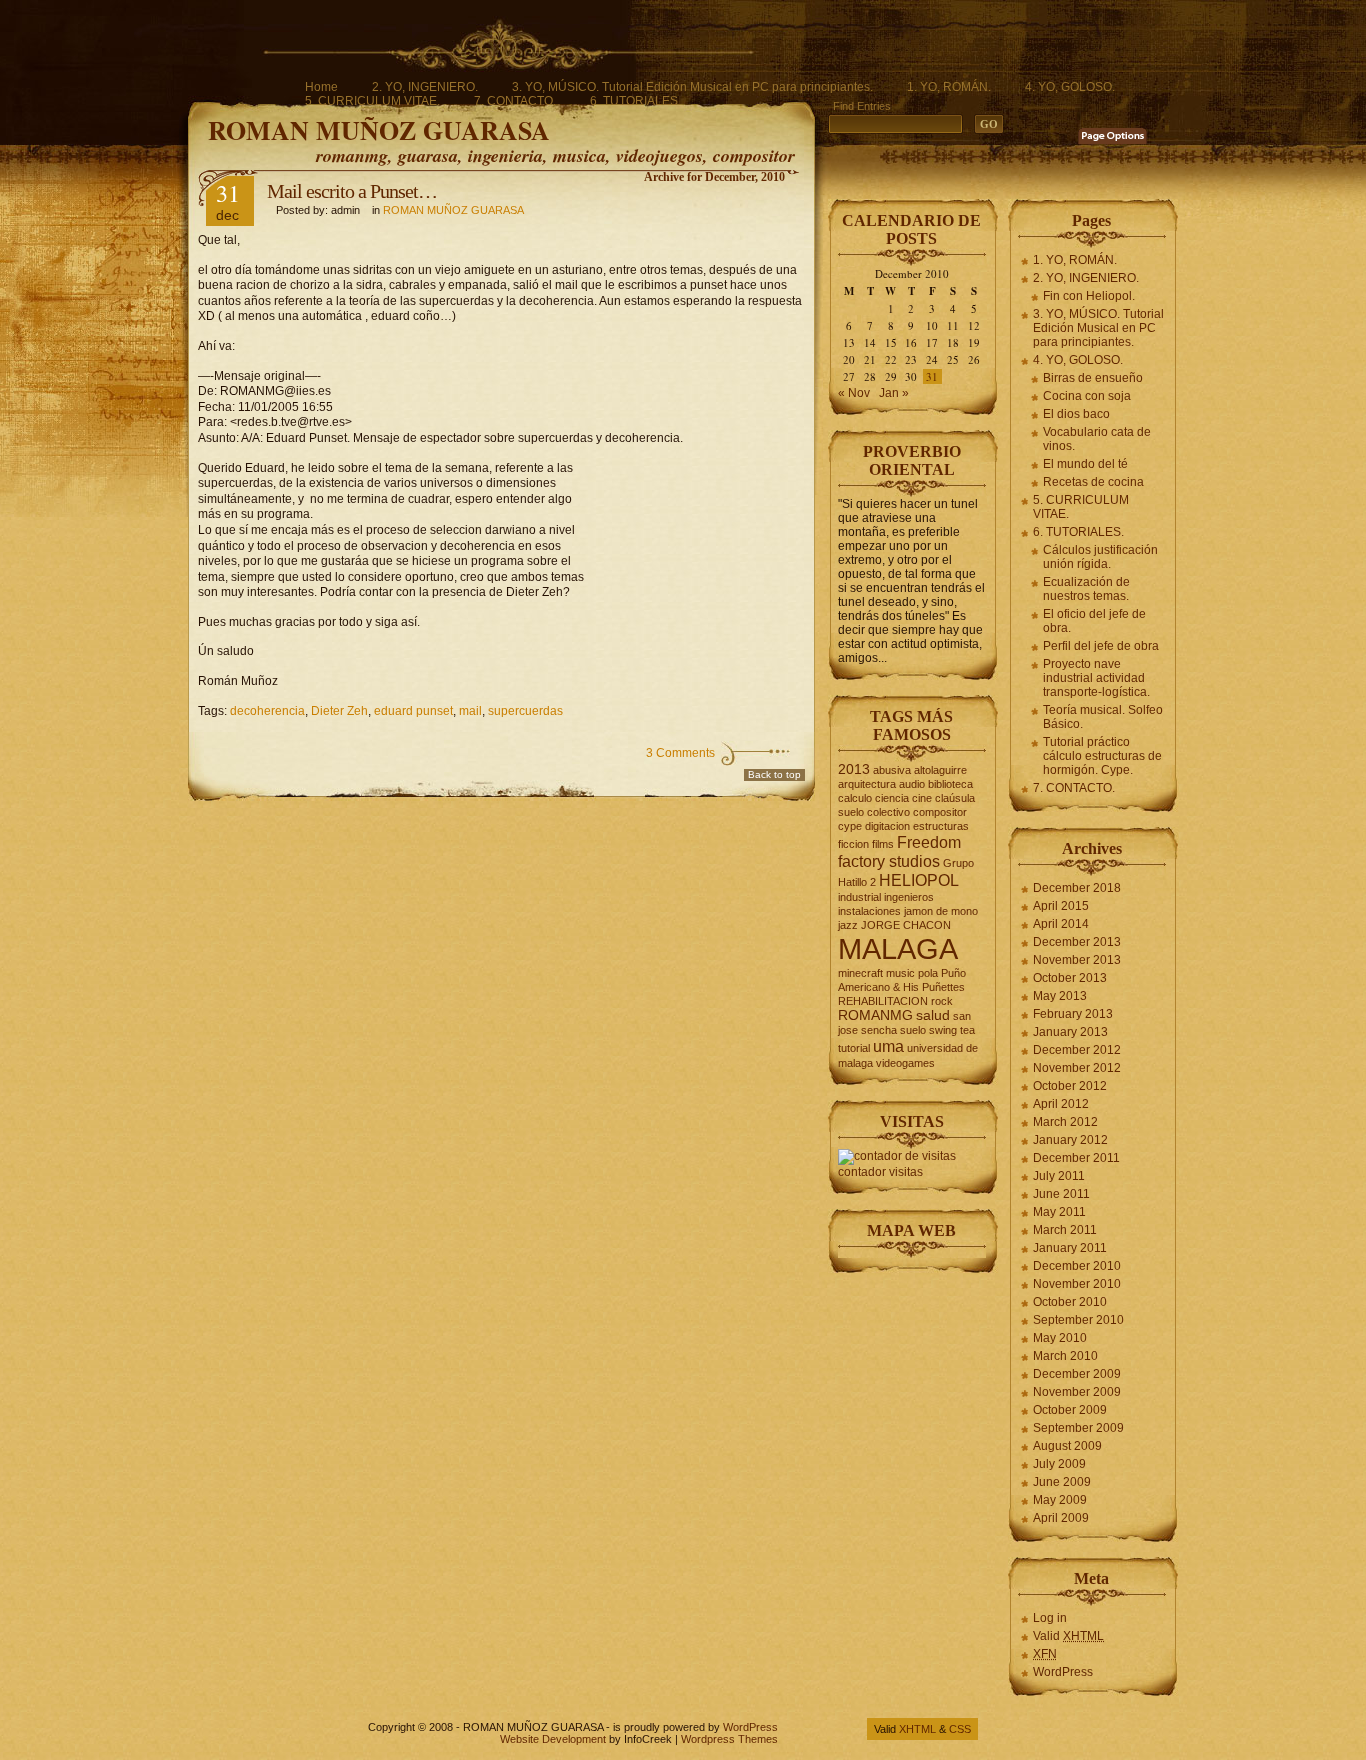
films (883, 844)
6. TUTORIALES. (635, 101)
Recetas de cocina (1093, 482)
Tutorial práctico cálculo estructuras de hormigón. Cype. (1102, 756)
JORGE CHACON (906, 925)
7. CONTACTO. (515, 101)
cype (850, 826)
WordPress (1063, 1672)
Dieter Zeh (339, 711)
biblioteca (950, 784)
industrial (859, 897)
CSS (960, 1729)
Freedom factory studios (899, 851)
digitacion (887, 826)
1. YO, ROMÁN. (949, 87)
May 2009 (1060, 1500)
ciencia (892, 798)
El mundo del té (1085, 464)
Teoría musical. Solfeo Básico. (1103, 717)
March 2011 (1065, 1230)
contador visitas (880, 1172)
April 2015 (1061, 906)
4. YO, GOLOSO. (1070, 87)
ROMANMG (875, 1015)
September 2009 (1078, 1428)
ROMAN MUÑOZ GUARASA (379, 130)
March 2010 (1065, 1356)
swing (943, 1030)
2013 (854, 769)
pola (928, 973)
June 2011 (1061, 1194)
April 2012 (1061, 1104)
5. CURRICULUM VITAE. (372, 101)
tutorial (854, 1048)
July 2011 (1059, 1176)
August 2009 (1067, 1446)
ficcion (853, 844)
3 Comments (680, 753)
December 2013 (1077, 942)
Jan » (894, 393)
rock (942, 1001)
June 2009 (1062, 1482)
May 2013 (1060, 996)
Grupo (958, 863)
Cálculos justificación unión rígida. (1100, 557)
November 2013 (1077, 960)
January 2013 (1070, 1032)
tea (967, 1030)
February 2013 (1073, 1014)
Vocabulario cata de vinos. (1097, 439)
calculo (855, 798)
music (900, 973)
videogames (905, 1063)
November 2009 (1077, 1392)
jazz (848, 925)
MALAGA (898, 948)
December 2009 (1077, 1374)
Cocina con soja (1087, 396)
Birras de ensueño (1093, 378)
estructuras (941, 826)
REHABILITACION (883, 1001)
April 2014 (1061, 924)
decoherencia (267, 711)
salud (933, 1015)
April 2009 (1061, 1518)
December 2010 (1077, 1266)
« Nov (854, 393)
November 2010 (1077, 1284)
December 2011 (1076, 1158)
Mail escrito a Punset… (352, 191)
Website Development (553, 1739)
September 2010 (1078, 1320)
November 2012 (1077, 1068)
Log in (1050, 1618)
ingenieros (909, 897)
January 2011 (1070, 1248)
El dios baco (1076, 414)
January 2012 (1070, 1140)
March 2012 (1065, 1122)
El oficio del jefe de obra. (1094, 621)
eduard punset (413, 711)
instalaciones (869, 911)
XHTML (917, 1729)
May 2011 (1059, 1212)
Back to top (774, 774)
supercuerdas (525, 711)
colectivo (888, 812)
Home (321, 87)
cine (922, 798)
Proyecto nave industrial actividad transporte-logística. (1096, 678)
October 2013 (1070, 978)
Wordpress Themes (729, 1739)
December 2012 (1077, 1050)
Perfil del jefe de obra (1101, 646)
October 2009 (1070, 1410)
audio (912, 784)
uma (888, 1046)
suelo (913, 1030)
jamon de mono (941, 911)
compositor (940, 812)
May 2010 (1060, 1338)
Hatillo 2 (857, 882)
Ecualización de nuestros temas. (1086, 589)
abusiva (892, 770)
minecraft (860, 973)
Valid (1068, 1636)
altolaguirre (940, 770)
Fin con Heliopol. (1089, 296)
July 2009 (1059, 1464)
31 (932, 376)
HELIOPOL (919, 880)
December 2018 (1077, 888)
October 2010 (1070, 1302)
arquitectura (867, 784)
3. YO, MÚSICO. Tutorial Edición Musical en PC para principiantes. (692, 87)
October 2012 (1070, 1086)
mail (470, 711)
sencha (879, 1030)
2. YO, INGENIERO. (425, 87)
